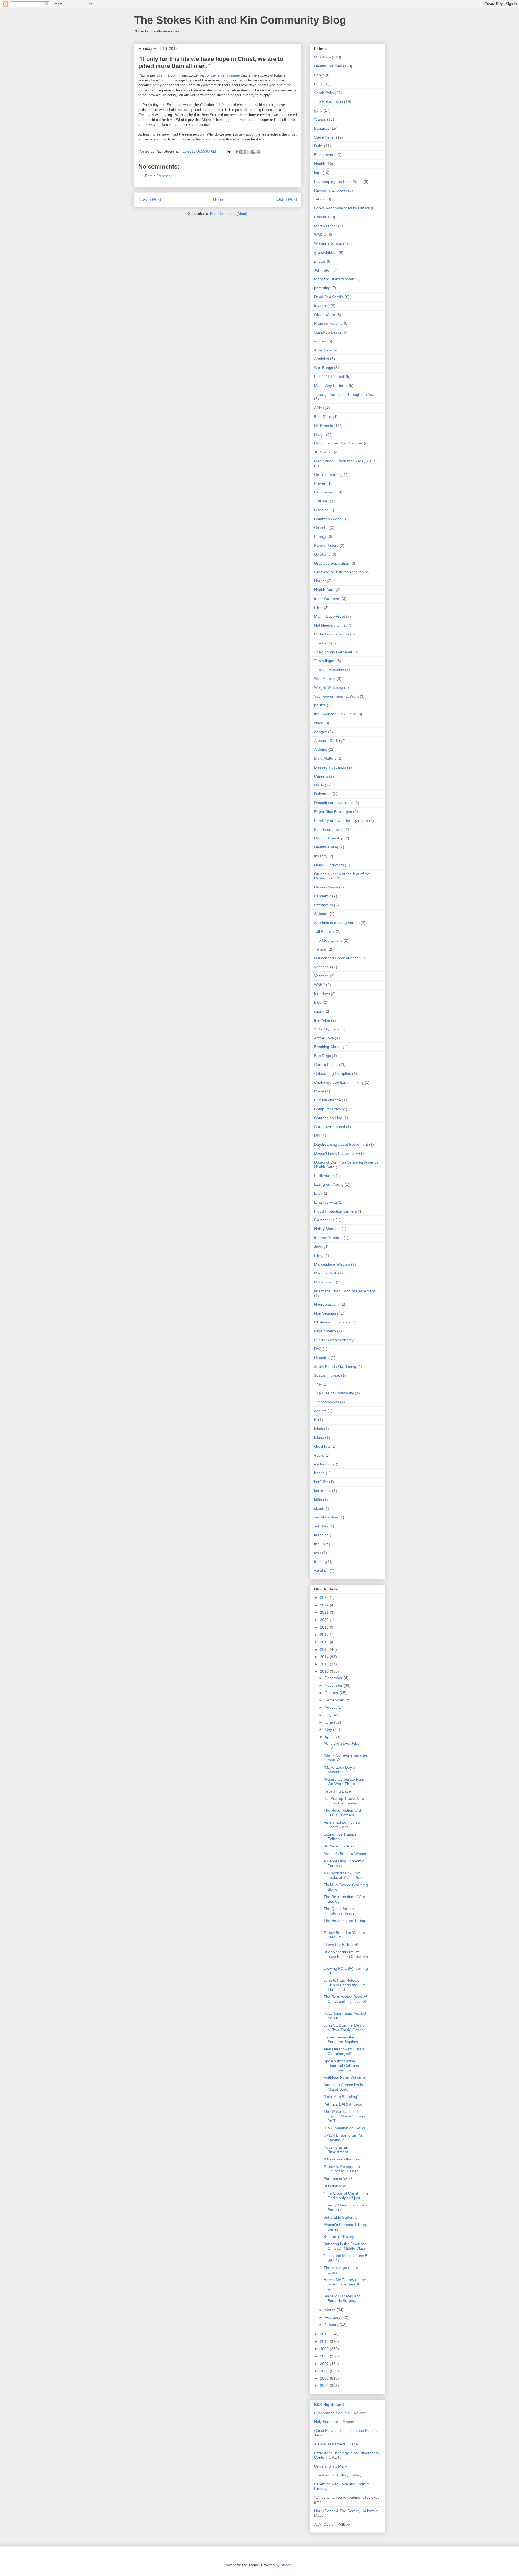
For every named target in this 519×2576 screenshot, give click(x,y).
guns (318, 110)
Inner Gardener (327, 599)
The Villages (325, 661)
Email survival (326, 1202)
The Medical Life (328, 940)
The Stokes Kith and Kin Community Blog (240, 20)
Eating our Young (329, 1184)
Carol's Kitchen (327, 1065)
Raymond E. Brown (331, 190)
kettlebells (323, 1491)
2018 (325, 1627)
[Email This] (238, 152)
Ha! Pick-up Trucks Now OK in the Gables (344, 1801)
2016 (325, 1642)
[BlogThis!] (243, 152)
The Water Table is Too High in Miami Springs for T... (344, 2116)
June (329, 1722)
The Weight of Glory (331, 2475)
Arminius (322, 359)
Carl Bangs (324, 368)
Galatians (322, 554)
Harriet (320, 581)
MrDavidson (324, 1282)
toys (318, 1553)
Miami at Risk (326, 1273)
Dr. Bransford (325, 426)
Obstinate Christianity (332, 1322)
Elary (318, 1193)
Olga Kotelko (325, 1331)
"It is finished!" (336, 2186)
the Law (321, 1544)
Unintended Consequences (337, 958)
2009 (325, 2349)
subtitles (321, 1526)
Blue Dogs (323, 417)
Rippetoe (322, 1358)
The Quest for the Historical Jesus (339, 1911)
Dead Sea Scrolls (329, 297)
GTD (318, 84)
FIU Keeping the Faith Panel (338, 182)
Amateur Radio (327, 741)
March (331, 2310)
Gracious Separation (332, 563)
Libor (318, 608)
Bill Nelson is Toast (340, 1846)
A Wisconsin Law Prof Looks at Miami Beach (345, 1875)
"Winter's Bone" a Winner (345, 1854)
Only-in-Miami (326, 887)
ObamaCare (325, 315)
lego (318, 173)
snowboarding (326, 1517)
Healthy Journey (328, 66)
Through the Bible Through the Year (345, 394)
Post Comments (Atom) (229, 214)
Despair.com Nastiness (334, 803)
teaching (321, 1535)
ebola (319, 1455)
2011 (325, 2334)
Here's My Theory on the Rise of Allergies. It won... (345, 2284)
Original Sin (324, 2466)
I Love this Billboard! (341, 1945)
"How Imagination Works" (345, 2128)
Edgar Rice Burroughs (333, 812)
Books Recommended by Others (342, 208)
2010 (325, 2341)
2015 (325, 1649)
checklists (322, 1446)
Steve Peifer (325, 137)
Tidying (320, 949)
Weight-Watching (329, 687)
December (334, 1678)
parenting (322, 288)
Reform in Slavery (339, 2236)
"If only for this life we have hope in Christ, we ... (346, 1956)
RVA (318, 1349)
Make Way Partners (331, 386)
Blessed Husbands (330, 767)
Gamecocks (324, 1220)
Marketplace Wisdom (332, 1264)
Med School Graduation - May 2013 (345, 461)
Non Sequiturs (326, 1313)
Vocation (321, 976)
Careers (321, 776)
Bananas (322, 128)
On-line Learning (328, 475)
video (319, 723)
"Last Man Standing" (341, 2097)
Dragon (320, 434)
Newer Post (150, 200)
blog (318, 1002)
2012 (325, 1671)
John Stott (323, 270)
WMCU (320, 235)
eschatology (324, 1464)
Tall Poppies (324, 931)
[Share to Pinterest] (258, 152)
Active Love (324, 1038)
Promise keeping (328, 323)
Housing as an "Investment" (336, 2150)
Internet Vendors (328, 1238)
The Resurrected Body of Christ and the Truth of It (345, 2001)
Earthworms (324, 1175)
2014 (325, 1657)
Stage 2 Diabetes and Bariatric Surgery (342, 2298)
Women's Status (328, 243)
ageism (320, 1411)
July (329, 1715)
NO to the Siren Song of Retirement (345, 1291)
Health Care (324, 590)
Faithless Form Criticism (344, 2077)
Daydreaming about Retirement (341, 1144)
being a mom (325, 492)
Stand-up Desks (328, 332)
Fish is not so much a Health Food (342, 1825)
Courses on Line (328, 1118)
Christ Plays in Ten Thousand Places (345, 2430)
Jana (318, 2435)
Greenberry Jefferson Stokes (339, 572)
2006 (325, 2371)
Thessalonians (327, 1402)
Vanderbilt (323, 967)
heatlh (319, 1473)
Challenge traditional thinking (339, 1082)
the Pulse (322, 1020)
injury (319, 1011)
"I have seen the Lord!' (343, 2159)
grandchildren (326, 252)
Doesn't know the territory (336, 1153)
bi (316, 1420)
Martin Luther (326, 226)
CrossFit (321, 528)
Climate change (327, 1100)
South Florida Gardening (335, 1366)
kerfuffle (321, 1482)
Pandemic (323, 896)
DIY (317, 1135)
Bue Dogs (322, 1056)
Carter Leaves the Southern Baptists (341, 2039)
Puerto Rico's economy (334, 1340)
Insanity (321, 856)
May (329, 1730)
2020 (325, 1620)
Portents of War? (338, 2179)
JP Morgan (323, 452)
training (320, 1562)
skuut (319, 1508)
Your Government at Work (336, 696)
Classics (321, 510)
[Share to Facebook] (253, 152)
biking (319, 1437)
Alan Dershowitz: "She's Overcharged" (344, 2051)
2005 (325, 2378)
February (333, 2317)
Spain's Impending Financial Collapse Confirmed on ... (341, 2066)
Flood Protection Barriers (335, 1211)
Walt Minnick (325, 678)
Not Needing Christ (330, 625)
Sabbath (321, 914)
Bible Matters (325, 758)
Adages (321, 732)
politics (320, 705)
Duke (319, 146)
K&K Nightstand (329, 2404)
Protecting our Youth (332, 634)
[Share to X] (248, 152)
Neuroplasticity (327, 1304)
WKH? (320, 985)
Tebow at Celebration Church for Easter (342, 2169)
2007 (325, 2364)
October (332, 1693)
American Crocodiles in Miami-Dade (343, 2087)
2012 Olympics (327, 1029)
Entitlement (324, 155)
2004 (325, 2386)
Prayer (320, 483)
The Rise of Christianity (334, 1393)
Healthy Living (326, 847)
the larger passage (225, 75)
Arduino (321, 749)
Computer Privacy (329, 1109)
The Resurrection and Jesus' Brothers (342, 1813)
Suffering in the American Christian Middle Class (345, 2246)
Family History (326, 545)
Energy (320, 536)
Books (319, 75)
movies (320, 341)
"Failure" (321, 501)
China (319, 1091)
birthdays (322, 994)
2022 (325, 1605)
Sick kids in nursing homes (337, 923)
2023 (325, 1597)
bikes (319, 1429)
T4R (318, 1384)
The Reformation (329, 101)
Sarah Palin (324, 93)
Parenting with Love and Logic (340, 2484)
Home (219, 200)
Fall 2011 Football (329, 377)
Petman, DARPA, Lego (343, 2104)
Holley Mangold (327, 1229)
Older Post (287, 200)
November (334, 1685)
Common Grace (328, 519)
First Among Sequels (332, 2413)
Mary (342, 2466)
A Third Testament (330, 2444)
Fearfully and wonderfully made (341, 821)
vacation (321, 1570)
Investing (322, 306)
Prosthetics (324, 905)
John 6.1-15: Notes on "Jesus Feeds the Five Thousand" (345, 1985)
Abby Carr (323, 350)
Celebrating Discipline (333, 1073)
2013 (325, 1664)
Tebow (320, 199)
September (335, 1700)
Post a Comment (158, 176)
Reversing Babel (338, 1791)
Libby (319, 1256)
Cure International (330, 1127)
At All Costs (324, 2524)
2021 (325, 1612)
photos (320, 261)
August (331, 1707)
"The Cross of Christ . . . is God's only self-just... (346, 2195)
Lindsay (321, 2489)
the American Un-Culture (335, 714)
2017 (325, 1635)
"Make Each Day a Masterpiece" (339, 1770)
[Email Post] (228, 151)
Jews (318, 1247)
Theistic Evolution (329, 670)
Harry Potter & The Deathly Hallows (344, 2511)
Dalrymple (323, 794)
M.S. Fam (322, 57)
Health (320, 164)
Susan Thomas (327, 1375)
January (332, 2325)
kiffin (318, 1500)
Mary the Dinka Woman (334, 279)
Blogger (286, 2565)
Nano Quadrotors (329, 865)
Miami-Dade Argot (330, 616)
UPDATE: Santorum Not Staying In (344, 2138)
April (329, 1737)
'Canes (320, 119)
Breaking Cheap (328, 1047)
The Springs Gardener (333, 652)
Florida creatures (329, 829)
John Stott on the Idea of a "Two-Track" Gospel (345, 2027)
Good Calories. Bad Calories (338, 443)
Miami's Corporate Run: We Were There (344, 1782)
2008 (325, 2356)
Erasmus (322, 217)
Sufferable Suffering (341, 2217)
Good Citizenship (329, 838)
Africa (319, 408)
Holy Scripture (326, 2422)
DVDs (319, 785)
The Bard (322, 643)
